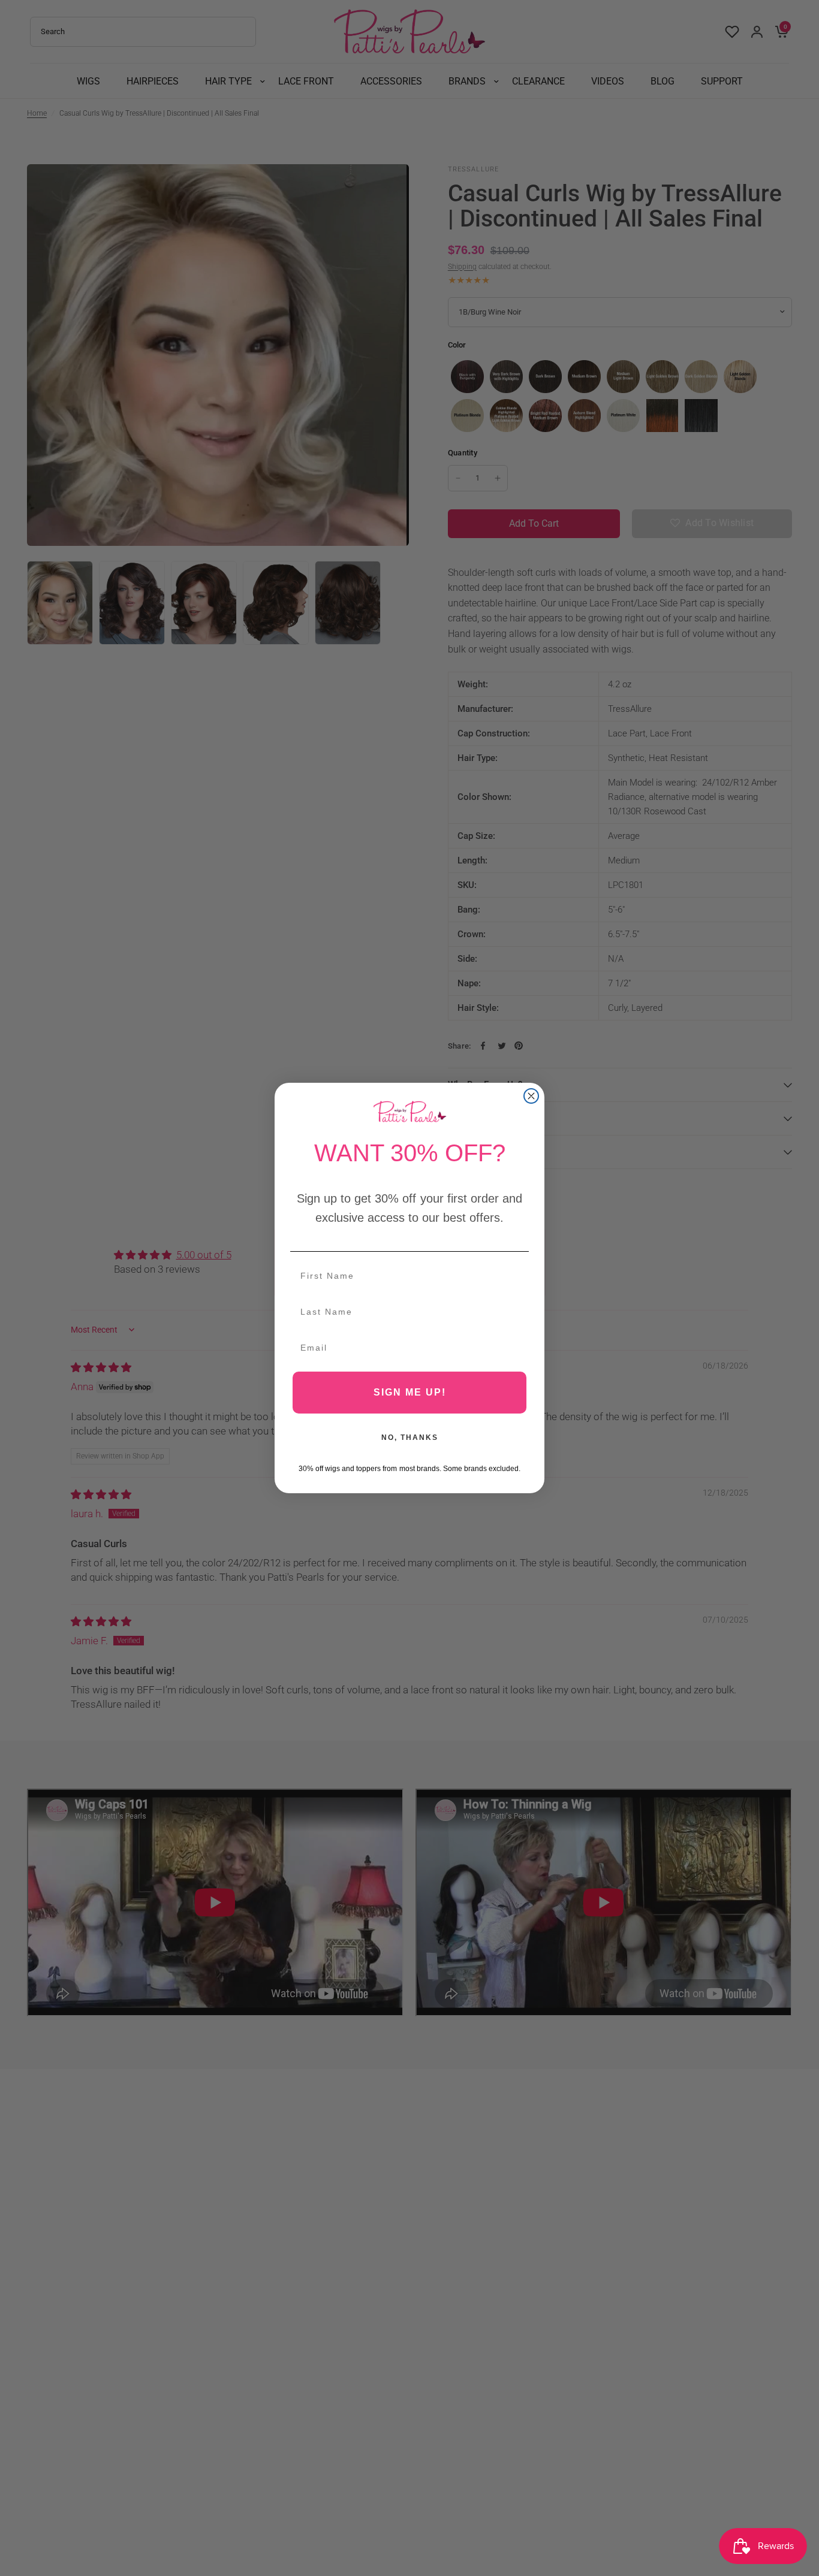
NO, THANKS (410, 1438)
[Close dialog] (531, 1096)
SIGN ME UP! (410, 1392)
